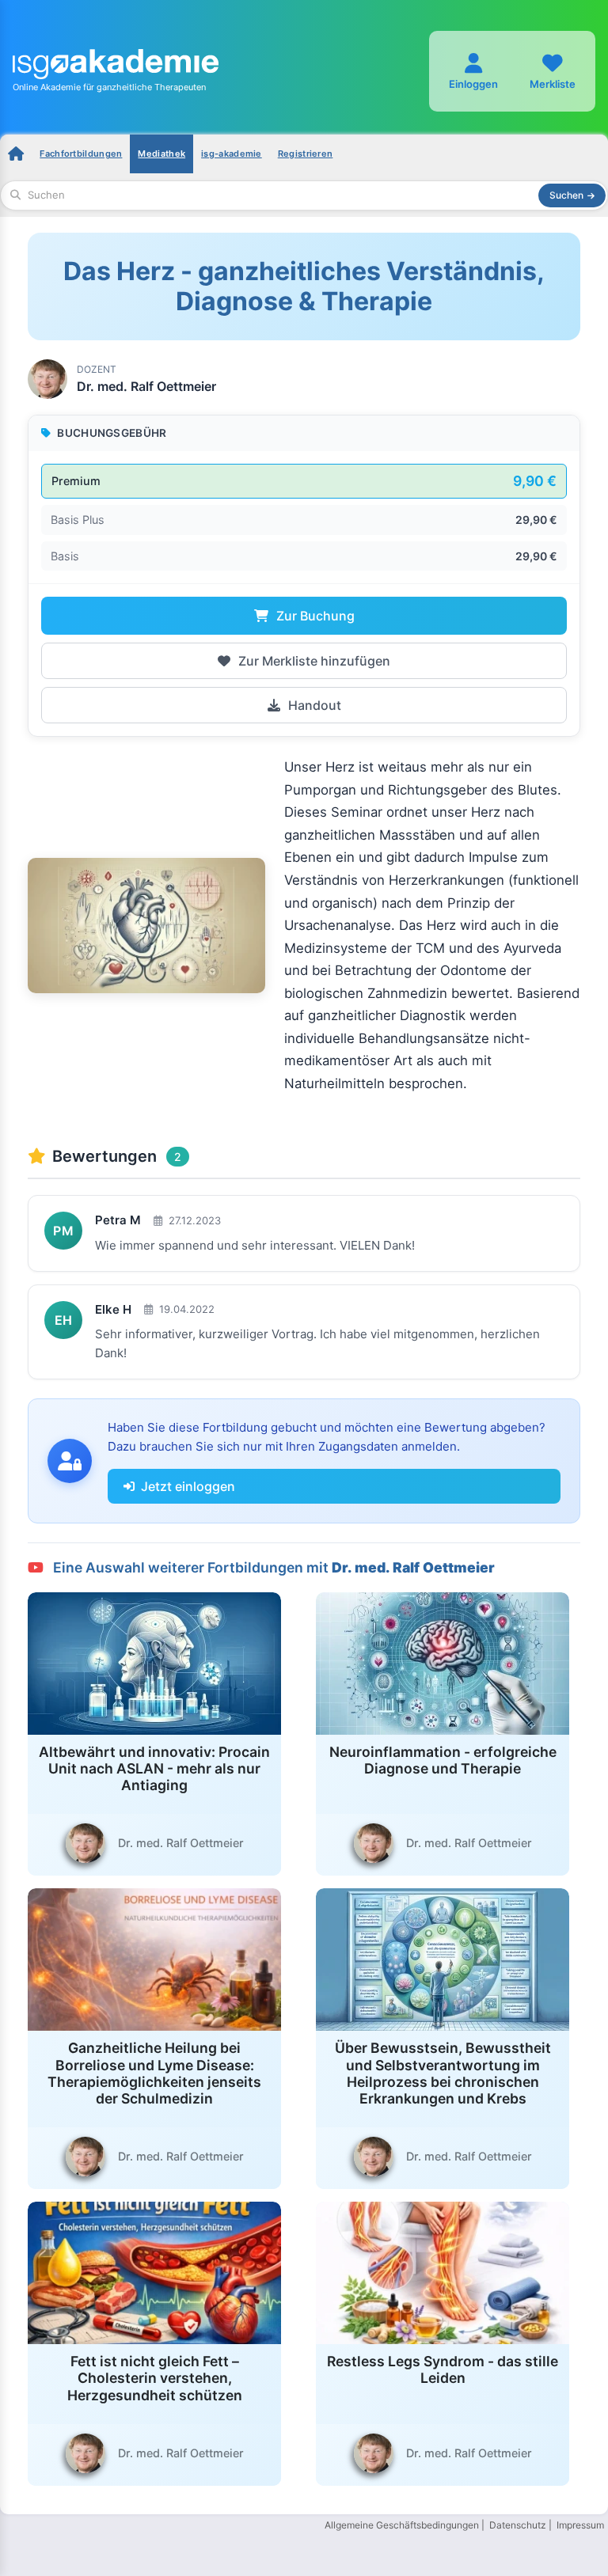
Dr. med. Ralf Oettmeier (146, 386)
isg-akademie (232, 154)
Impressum (580, 2525)
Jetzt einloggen (188, 1486)
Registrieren (306, 154)
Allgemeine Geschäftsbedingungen (402, 2525)
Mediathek (161, 154)
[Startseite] (16, 154)
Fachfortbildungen (81, 154)
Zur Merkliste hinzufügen (313, 661)
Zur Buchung (314, 616)
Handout (313, 705)
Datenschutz (518, 2525)
